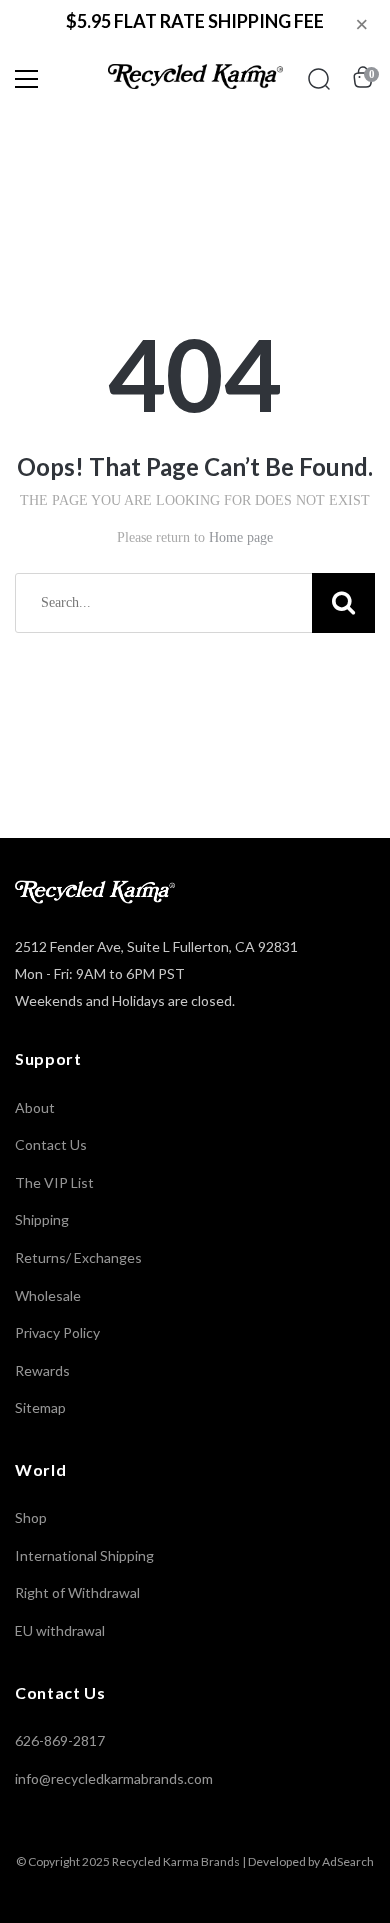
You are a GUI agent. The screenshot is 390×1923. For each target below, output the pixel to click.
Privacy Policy (57, 1332)
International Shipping (84, 1555)
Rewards (42, 1370)
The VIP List (54, 1182)
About (35, 1107)
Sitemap (40, 1407)
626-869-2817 (60, 1740)
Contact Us (51, 1144)
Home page (241, 537)
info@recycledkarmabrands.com (114, 1778)
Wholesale (48, 1295)
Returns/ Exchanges (78, 1257)
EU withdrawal (60, 1630)
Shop (31, 1517)
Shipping (42, 1219)
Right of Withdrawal (77, 1592)
